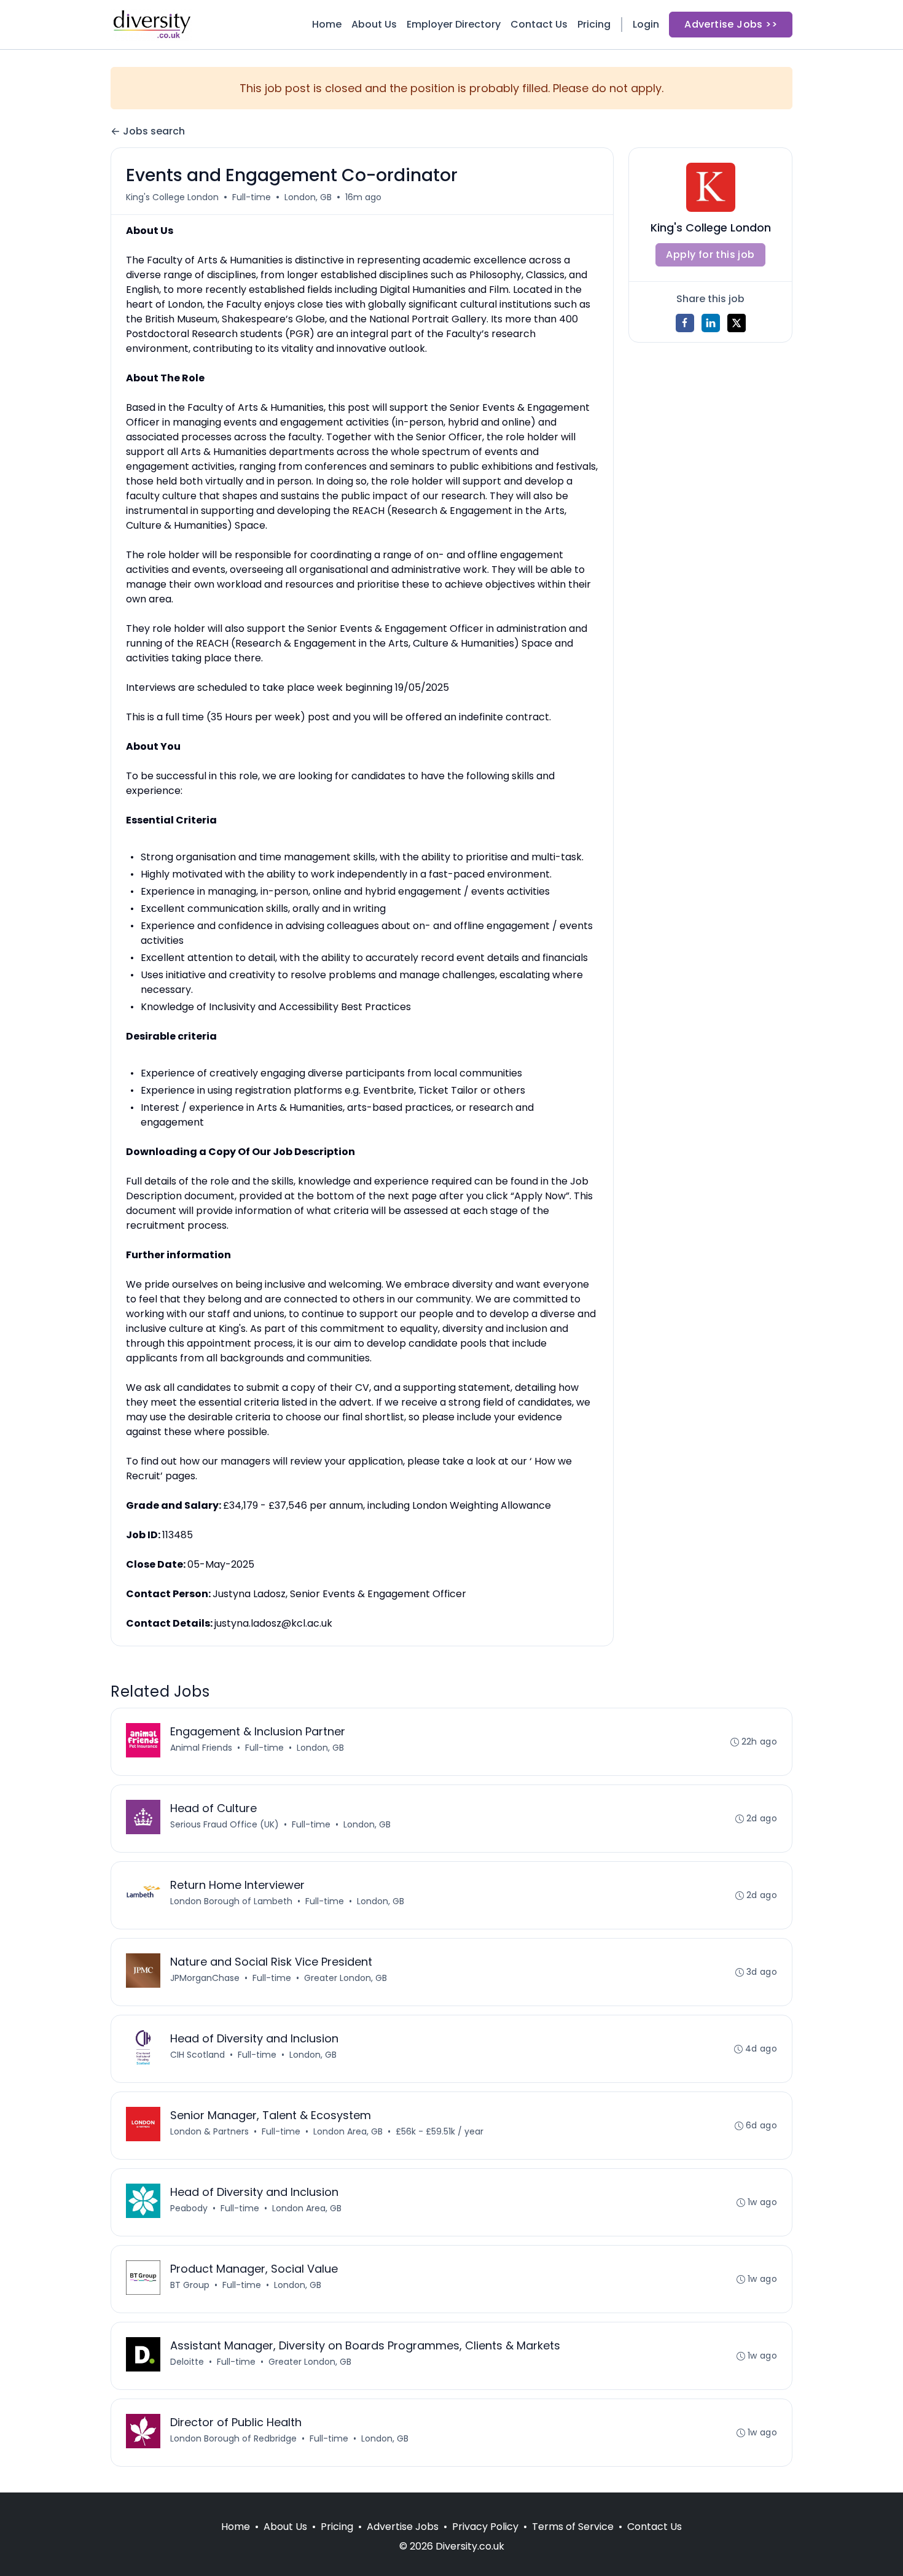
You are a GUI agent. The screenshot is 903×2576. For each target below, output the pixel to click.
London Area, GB (348, 2131)
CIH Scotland (197, 2055)
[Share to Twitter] (737, 323)
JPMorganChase (205, 1978)
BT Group (190, 2285)
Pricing (594, 24)
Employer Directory (454, 24)
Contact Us (539, 24)
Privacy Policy (485, 2527)
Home (327, 24)
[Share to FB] (685, 323)
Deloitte (187, 2362)
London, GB (308, 197)
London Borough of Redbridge (233, 2438)
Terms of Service (573, 2527)
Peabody (189, 2208)
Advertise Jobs (403, 2527)
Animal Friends (201, 1748)
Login (646, 24)
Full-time (252, 197)
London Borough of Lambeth (231, 1901)
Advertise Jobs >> (731, 24)
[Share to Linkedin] (711, 323)
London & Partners (209, 2131)
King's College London (172, 197)
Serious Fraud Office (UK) (225, 1824)
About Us (374, 24)
